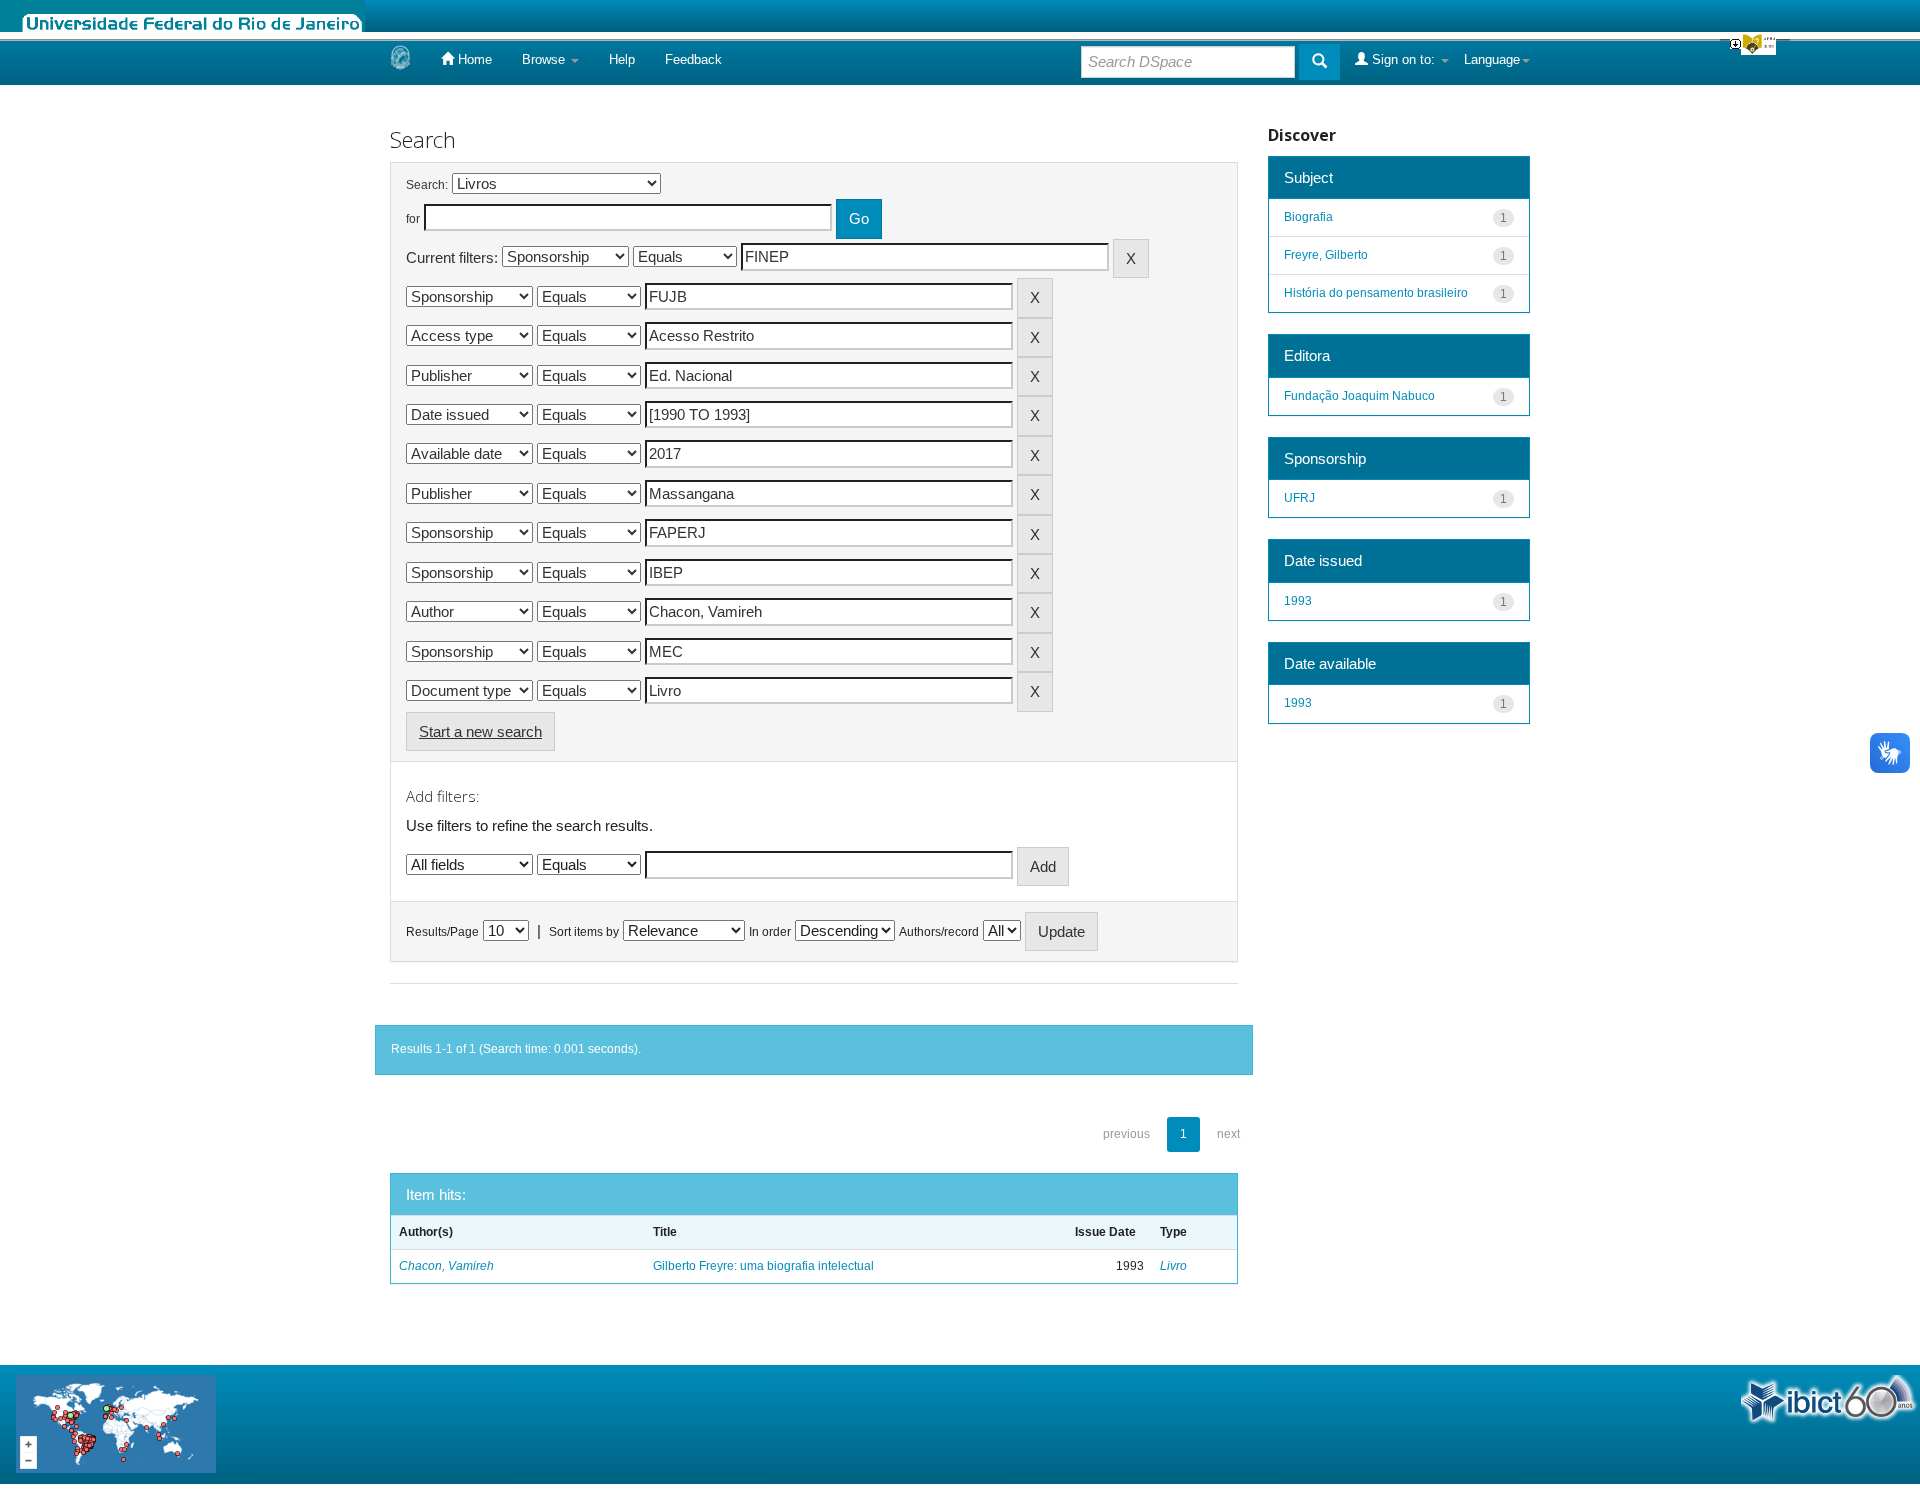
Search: (427, 185)
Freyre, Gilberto (1326, 255)
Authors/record (939, 932)
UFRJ (1299, 498)
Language (1492, 59)
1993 (1298, 601)
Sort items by (584, 932)
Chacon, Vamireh (446, 1266)
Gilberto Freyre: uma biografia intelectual (763, 1266)
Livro (1173, 1266)
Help (622, 59)
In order (770, 932)
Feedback (693, 59)
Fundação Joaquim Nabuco (1359, 396)
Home (473, 59)
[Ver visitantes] (116, 1423)
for (413, 219)
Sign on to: (1403, 59)
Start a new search (480, 731)
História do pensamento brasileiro (1376, 293)
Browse (545, 59)
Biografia (1308, 217)
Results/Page (442, 932)
